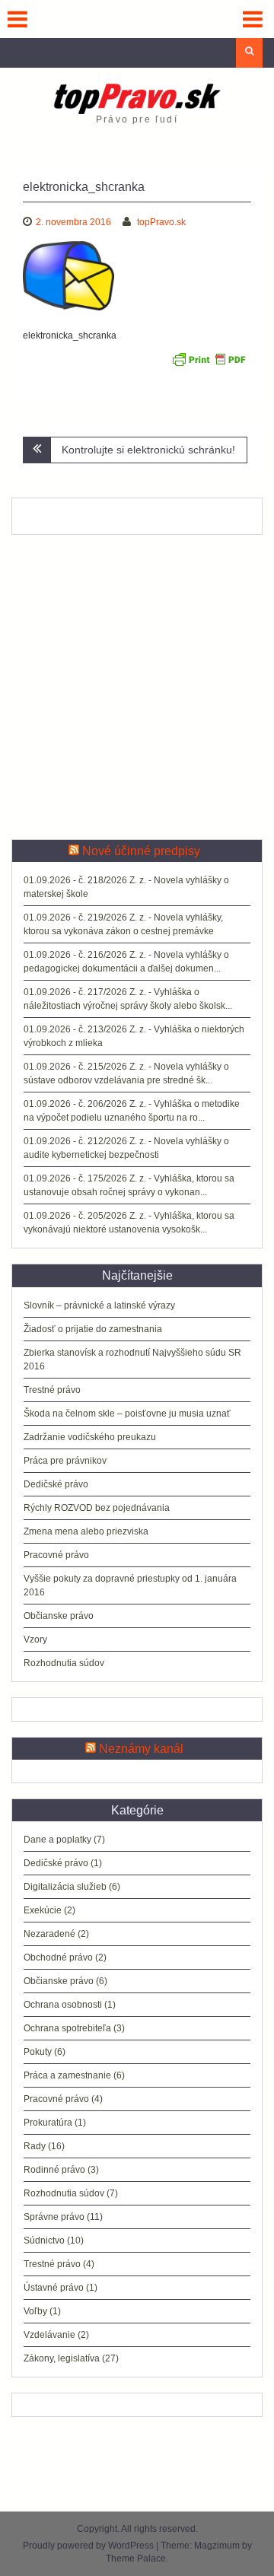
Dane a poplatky (57, 1840)
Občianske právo (59, 1616)
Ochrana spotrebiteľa (67, 2028)
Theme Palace (136, 2559)
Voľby (35, 2311)
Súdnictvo (44, 2240)
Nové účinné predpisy (141, 851)
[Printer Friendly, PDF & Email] (209, 364)
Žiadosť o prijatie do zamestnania (93, 1329)
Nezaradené (49, 1934)
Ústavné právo (54, 2288)
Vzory (35, 1639)
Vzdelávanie (49, 2335)
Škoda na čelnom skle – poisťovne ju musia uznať (127, 1414)
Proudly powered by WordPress (88, 2546)
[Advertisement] (137, 687)
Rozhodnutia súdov (64, 1663)
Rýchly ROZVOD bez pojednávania (97, 1508)
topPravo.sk (161, 222)
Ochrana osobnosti (63, 2005)
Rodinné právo (54, 2170)
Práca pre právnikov (65, 1461)
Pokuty (38, 2052)
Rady (35, 2146)
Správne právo (54, 2217)
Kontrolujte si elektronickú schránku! (148, 450)
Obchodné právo (58, 1957)
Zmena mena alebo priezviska (86, 1531)
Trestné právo (52, 1390)
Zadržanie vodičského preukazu (90, 1437)
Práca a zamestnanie (67, 2075)
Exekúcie (43, 1910)
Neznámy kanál (141, 1749)
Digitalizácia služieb (65, 1887)
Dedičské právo (56, 1484)
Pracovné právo (56, 1555)
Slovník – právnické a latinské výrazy (99, 1305)
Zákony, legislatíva (62, 2358)
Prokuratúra (48, 2123)
